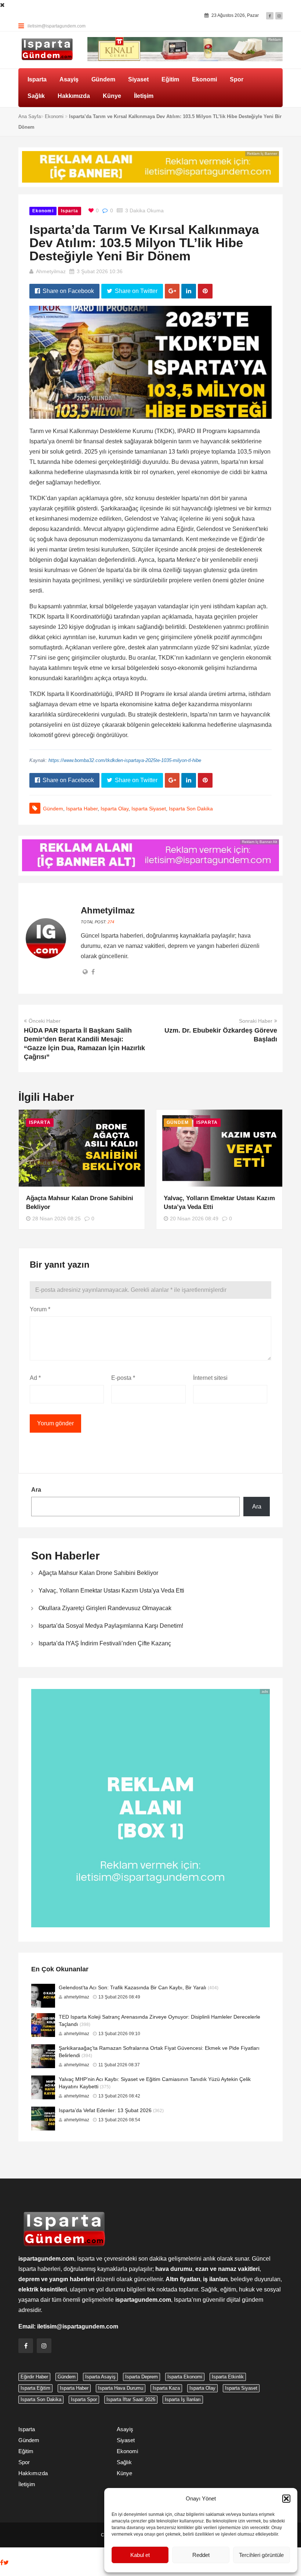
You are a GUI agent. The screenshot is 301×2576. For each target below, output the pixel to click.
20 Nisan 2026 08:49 (194, 1219)
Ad (35, 1378)
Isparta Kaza (166, 2388)
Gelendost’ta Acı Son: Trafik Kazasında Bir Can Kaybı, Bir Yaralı (133, 1987)
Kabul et (140, 2555)
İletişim (144, 96)
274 (111, 922)
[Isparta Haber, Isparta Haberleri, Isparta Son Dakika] (47, 50)
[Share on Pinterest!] (205, 291)
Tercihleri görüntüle (261, 2555)
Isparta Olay (115, 809)
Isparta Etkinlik (228, 2377)
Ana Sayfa (30, 116)
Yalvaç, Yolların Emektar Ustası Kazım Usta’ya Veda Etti (111, 1591)
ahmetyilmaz (51, 271)
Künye (112, 96)
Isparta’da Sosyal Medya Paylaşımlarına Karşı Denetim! (111, 1626)
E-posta (123, 1378)
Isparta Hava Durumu (121, 2388)
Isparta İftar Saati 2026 (131, 2399)
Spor (237, 79)
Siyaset (138, 79)
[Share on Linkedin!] (189, 291)
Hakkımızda (74, 96)
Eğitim (170, 79)
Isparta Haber (82, 809)
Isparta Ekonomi (185, 2377)
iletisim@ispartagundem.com (57, 26)
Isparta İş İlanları (183, 2399)
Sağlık (36, 96)
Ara (36, 1490)
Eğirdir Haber (34, 2377)
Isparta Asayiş (100, 2377)
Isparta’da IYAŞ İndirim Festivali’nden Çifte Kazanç (105, 1643)
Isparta (37, 79)
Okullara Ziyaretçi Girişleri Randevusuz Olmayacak (105, 1608)
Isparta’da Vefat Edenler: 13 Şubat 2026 (105, 2110)
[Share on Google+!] (172, 291)
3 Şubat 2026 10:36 (100, 271)
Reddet (201, 2555)
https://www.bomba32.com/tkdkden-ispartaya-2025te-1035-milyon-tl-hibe (125, 760)
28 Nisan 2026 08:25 (57, 1219)
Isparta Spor (84, 2399)
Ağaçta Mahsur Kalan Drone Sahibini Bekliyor (98, 1573)
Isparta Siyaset (149, 809)
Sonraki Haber (256, 1021)
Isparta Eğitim (35, 2388)
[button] (286, 2499)
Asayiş (69, 79)
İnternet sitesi (210, 1378)
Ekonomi (204, 79)
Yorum (40, 1309)
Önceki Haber (45, 1021)
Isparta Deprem (142, 2377)
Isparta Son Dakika (191, 809)
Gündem (103, 79)
